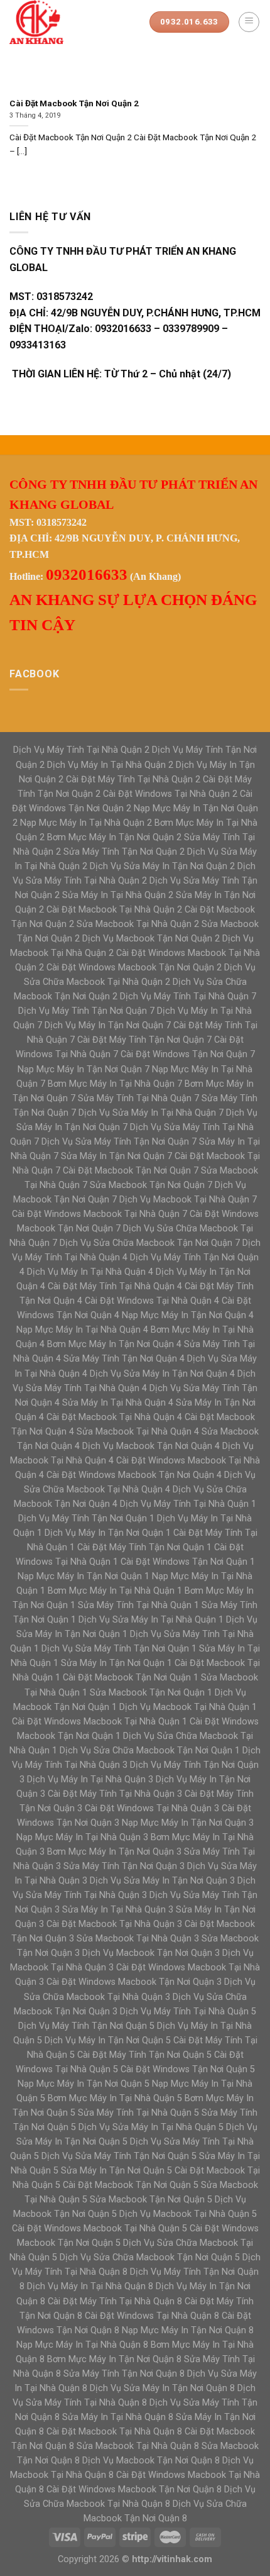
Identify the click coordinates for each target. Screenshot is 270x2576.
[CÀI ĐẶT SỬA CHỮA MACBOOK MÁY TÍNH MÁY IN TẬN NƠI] (70, 22)
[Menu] (249, 22)
